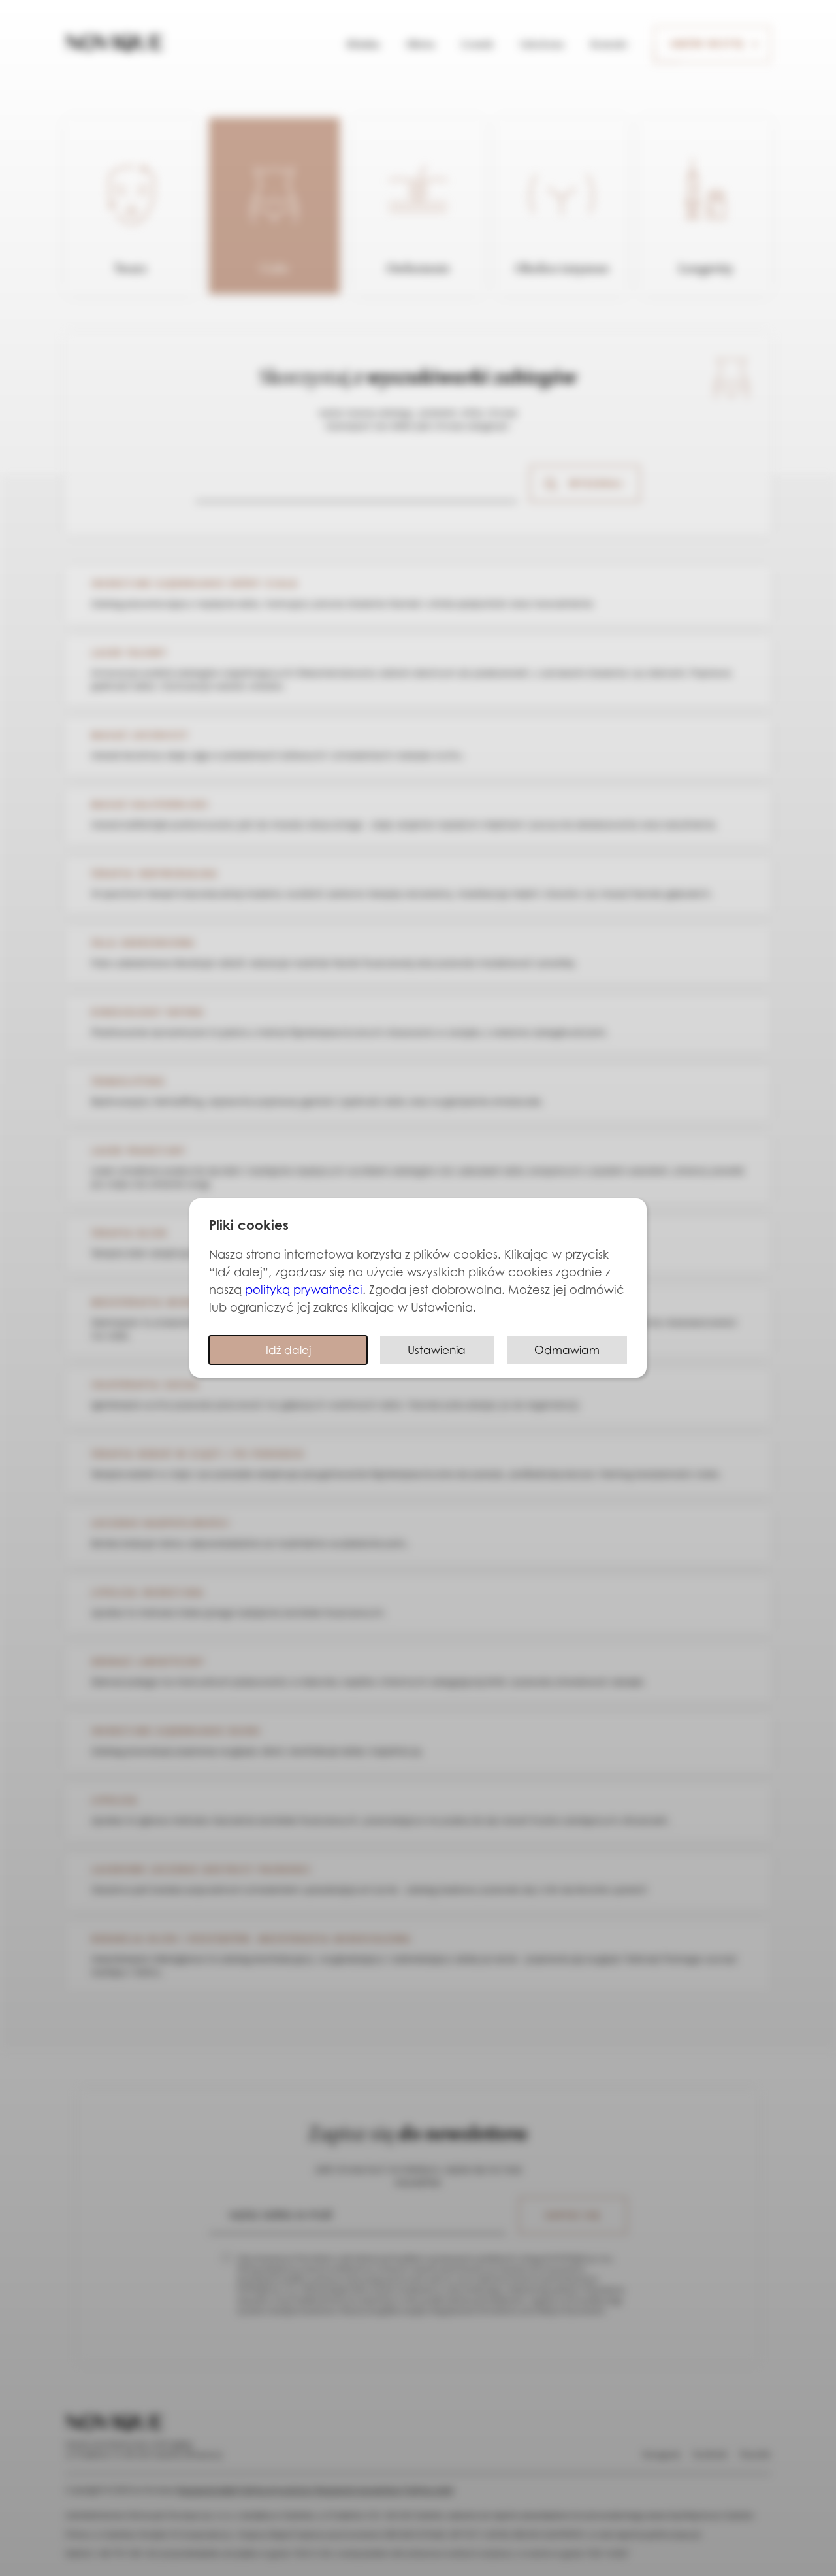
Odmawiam (567, 1350)
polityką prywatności (304, 1289)
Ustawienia (437, 1350)
